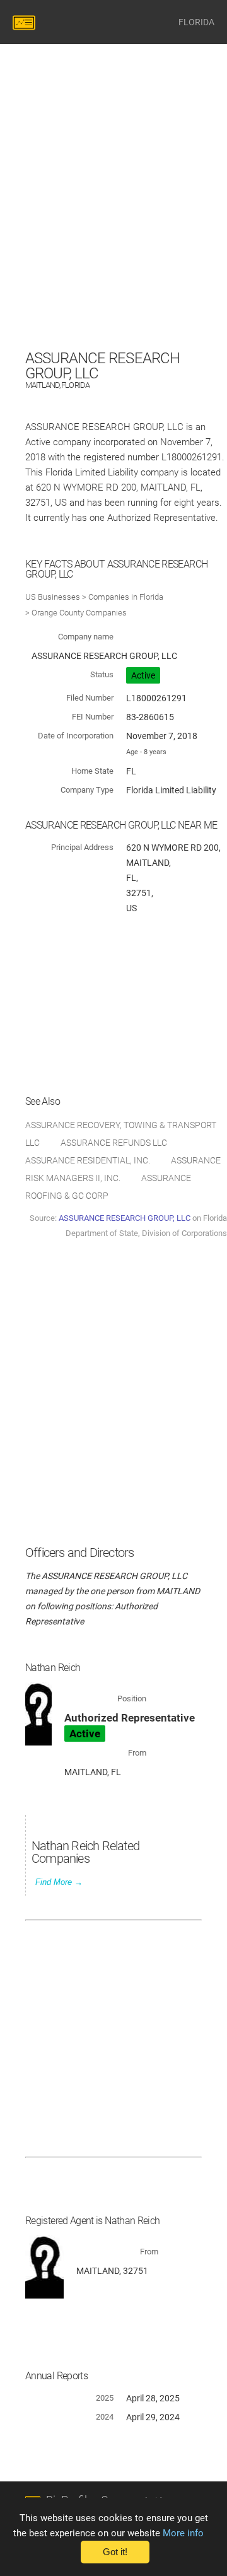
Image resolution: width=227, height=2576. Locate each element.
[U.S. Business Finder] (26, 22)
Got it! (115, 2552)
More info (183, 2533)
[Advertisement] (113, 233)
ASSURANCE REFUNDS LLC (114, 1143)
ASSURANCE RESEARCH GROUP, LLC (125, 1218)
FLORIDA (196, 22)
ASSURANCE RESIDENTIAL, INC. (88, 1160)
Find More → (59, 1882)
